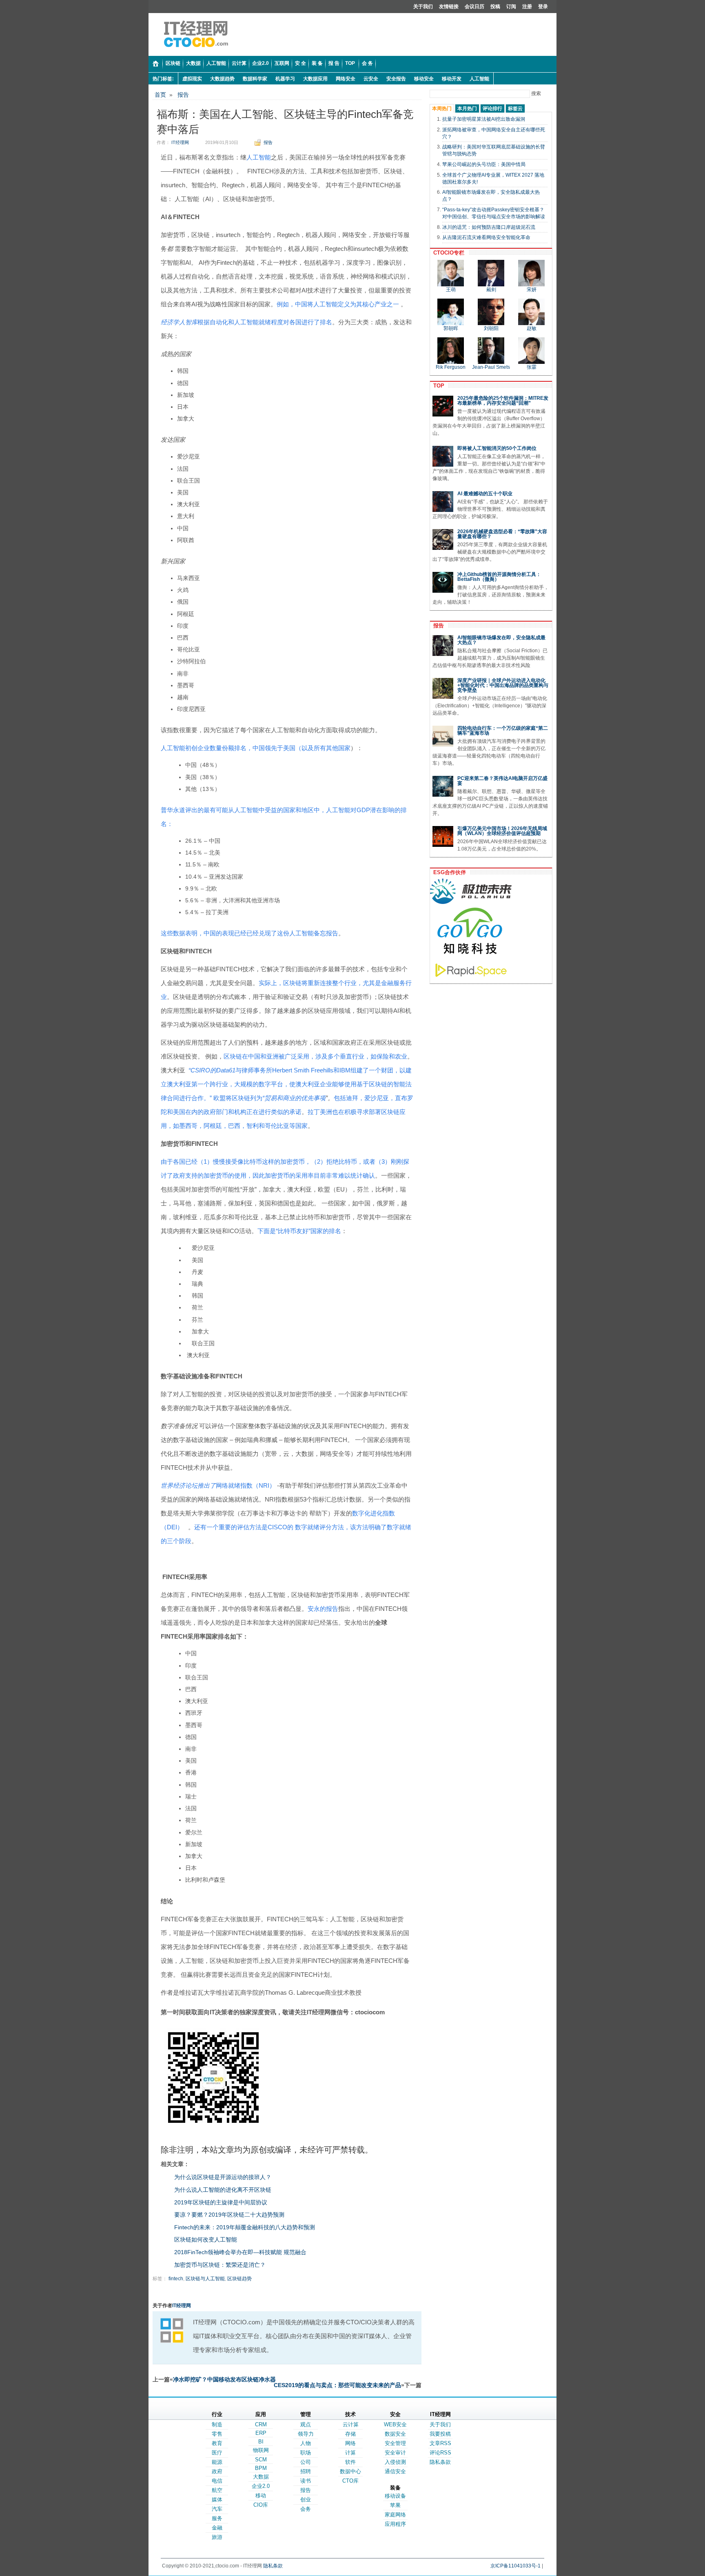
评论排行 (492, 109)
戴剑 (491, 290)
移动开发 (452, 79)
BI (261, 2442)
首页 (160, 95)
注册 (527, 7)
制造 (217, 2424)
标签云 (515, 109)
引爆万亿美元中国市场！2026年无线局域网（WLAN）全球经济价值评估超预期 (502, 831)
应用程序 (395, 2524)
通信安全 (395, 2471)
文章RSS (440, 2443)
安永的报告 (323, 1609)
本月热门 (467, 109)
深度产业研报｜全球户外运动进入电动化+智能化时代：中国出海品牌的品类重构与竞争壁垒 (503, 685)
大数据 (261, 2477)
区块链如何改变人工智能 (206, 2239)
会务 (306, 2509)
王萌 (451, 290)
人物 (306, 2443)
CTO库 (350, 2481)
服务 (217, 2518)
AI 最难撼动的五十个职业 (485, 494)
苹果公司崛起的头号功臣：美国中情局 (484, 164)
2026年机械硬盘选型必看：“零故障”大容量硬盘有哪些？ (502, 534)
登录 (543, 7)
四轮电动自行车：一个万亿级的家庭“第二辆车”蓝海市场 (503, 731)
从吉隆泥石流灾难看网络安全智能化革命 (486, 237)
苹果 (395, 2505)
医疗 (217, 2453)
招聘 (306, 2471)
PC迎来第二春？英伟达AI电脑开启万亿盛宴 (502, 781)
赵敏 (532, 328)
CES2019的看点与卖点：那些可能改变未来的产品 (337, 2385)
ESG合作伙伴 (448, 872)
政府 (217, 2471)
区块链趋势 (239, 2279)
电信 (217, 2481)
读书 (306, 2481)
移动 (261, 2495)
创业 (306, 2500)
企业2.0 (261, 2486)
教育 (217, 2443)
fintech (176, 2279)
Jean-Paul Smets (491, 367)
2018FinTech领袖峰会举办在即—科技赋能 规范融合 (240, 2252)
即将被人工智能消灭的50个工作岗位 (497, 448)
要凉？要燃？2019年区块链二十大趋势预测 (229, 2215)
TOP (437, 386)
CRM (261, 2424)
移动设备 (395, 2496)
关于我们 (423, 7)
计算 (350, 2453)
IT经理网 (180, 142)
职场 (306, 2453)
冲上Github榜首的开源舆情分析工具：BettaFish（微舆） (499, 577)
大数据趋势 (222, 79)
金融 (217, 2528)
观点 (306, 2424)
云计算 (351, 2424)
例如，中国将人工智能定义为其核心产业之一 (338, 304)
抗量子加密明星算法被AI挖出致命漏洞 (484, 119)
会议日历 (474, 7)
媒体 (217, 2500)
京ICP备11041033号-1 (515, 2566)
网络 (350, 2443)
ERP (261, 2433)
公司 (306, 2462)
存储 (350, 2434)
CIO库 (261, 2505)
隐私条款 (440, 2462)
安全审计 (395, 2453)
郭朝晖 (451, 328)
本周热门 (442, 109)
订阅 (511, 7)
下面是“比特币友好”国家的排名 (299, 1231)
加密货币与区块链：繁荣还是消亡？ (220, 2265)
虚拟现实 (192, 79)
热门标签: (163, 79)
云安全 (371, 79)
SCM (261, 2460)
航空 (217, 2490)
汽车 (217, 2509)
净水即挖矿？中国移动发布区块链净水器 (224, 2379)
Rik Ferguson (451, 367)
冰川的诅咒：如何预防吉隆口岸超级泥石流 (489, 227)
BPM (261, 2468)
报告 (183, 95)
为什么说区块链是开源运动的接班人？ (223, 2177)
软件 (350, 2462)
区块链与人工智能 (205, 2279)
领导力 (306, 2434)
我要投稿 (440, 2434)
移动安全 (424, 79)
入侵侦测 (395, 2462)
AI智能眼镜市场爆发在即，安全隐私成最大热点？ (501, 640)
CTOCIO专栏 (447, 253)
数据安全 (395, 2434)
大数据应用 (315, 79)
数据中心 (350, 2471)
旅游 (217, 2537)
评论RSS (440, 2453)
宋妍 (532, 290)
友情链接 (449, 7)
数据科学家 (255, 79)
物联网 (261, 2450)
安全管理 (395, 2443)
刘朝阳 (491, 328)
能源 (217, 2462)
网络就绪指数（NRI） (246, 1485)
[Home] (156, 64)
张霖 (532, 367)
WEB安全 (395, 2424)
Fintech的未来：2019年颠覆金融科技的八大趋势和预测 (245, 2227)
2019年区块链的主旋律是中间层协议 (221, 2202)
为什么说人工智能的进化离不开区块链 (223, 2190)
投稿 (495, 7)
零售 (217, 2434)
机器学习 (285, 79)
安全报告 (396, 79)
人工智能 (479, 79)
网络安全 (346, 79)
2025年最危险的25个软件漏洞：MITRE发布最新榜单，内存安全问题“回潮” (503, 401)
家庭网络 (395, 2515)
